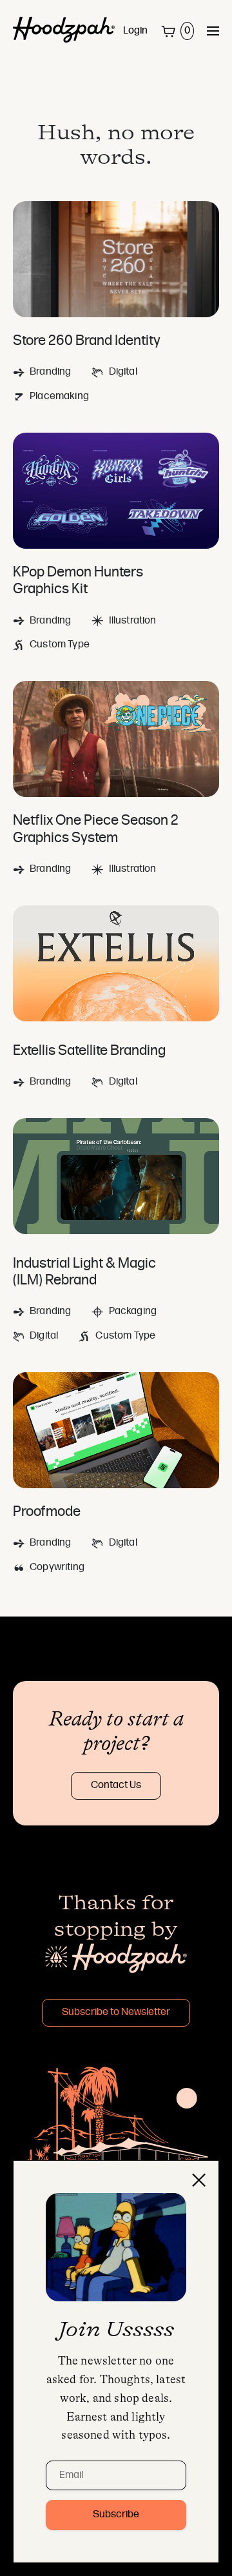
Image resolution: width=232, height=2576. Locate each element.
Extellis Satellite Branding (89, 1051)
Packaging (133, 1312)
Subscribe (116, 2515)
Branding (50, 372)
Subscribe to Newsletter (116, 2012)
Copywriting (57, 1568)
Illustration (132, 621)
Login (135, 31)
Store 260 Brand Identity (87, 341)
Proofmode (47, 1512)
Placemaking (59, 397)
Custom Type (60, 645)
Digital (123, 372)
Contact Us (116, 1785)
